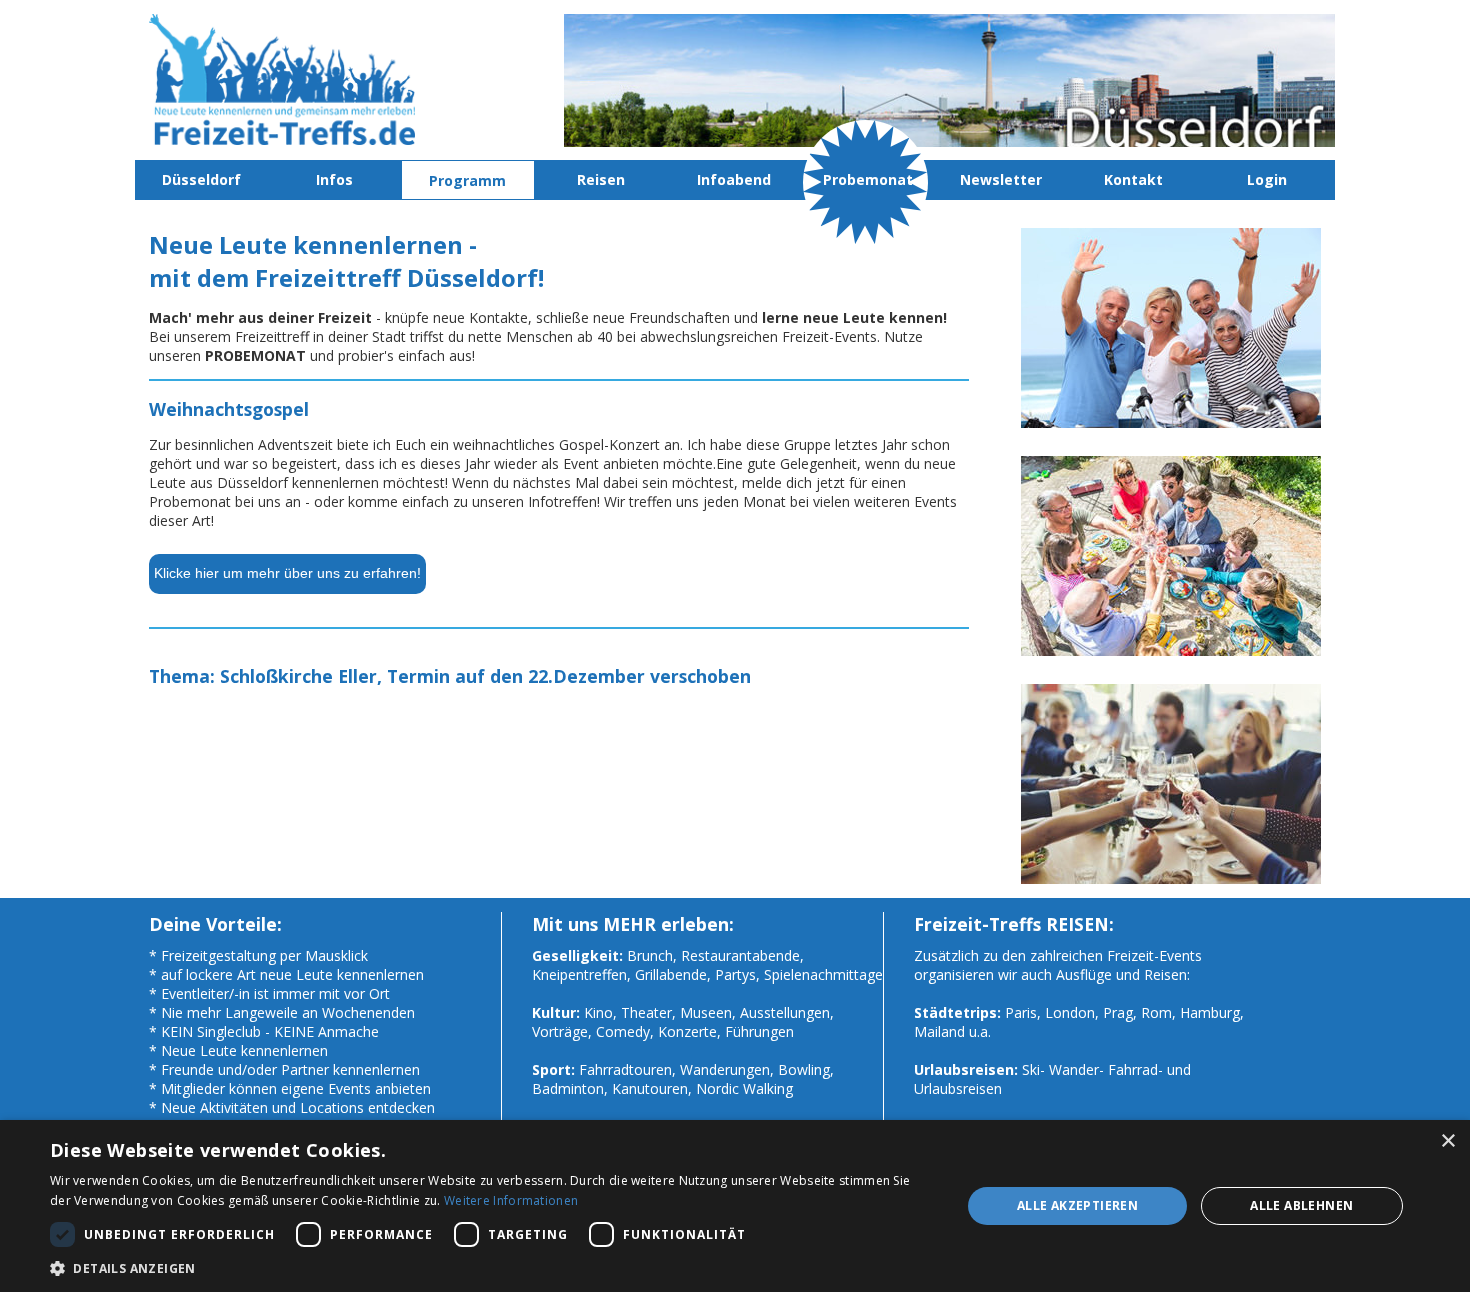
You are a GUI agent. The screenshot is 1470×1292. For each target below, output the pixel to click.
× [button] (1447, 1141)
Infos (334, 179)
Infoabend (734, 179)
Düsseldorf (201, 179)
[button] (492, 1267)
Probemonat (868, 179)
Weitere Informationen (511, 1200)
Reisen (601, 179)
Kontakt (1133, 179)
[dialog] (735, 1206)
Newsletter (1001, 179)
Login (1267, 179)
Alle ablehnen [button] (1301, 1205)
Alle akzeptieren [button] (1077, 1205)
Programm (467, 180)
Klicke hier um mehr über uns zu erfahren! (287, 573)
